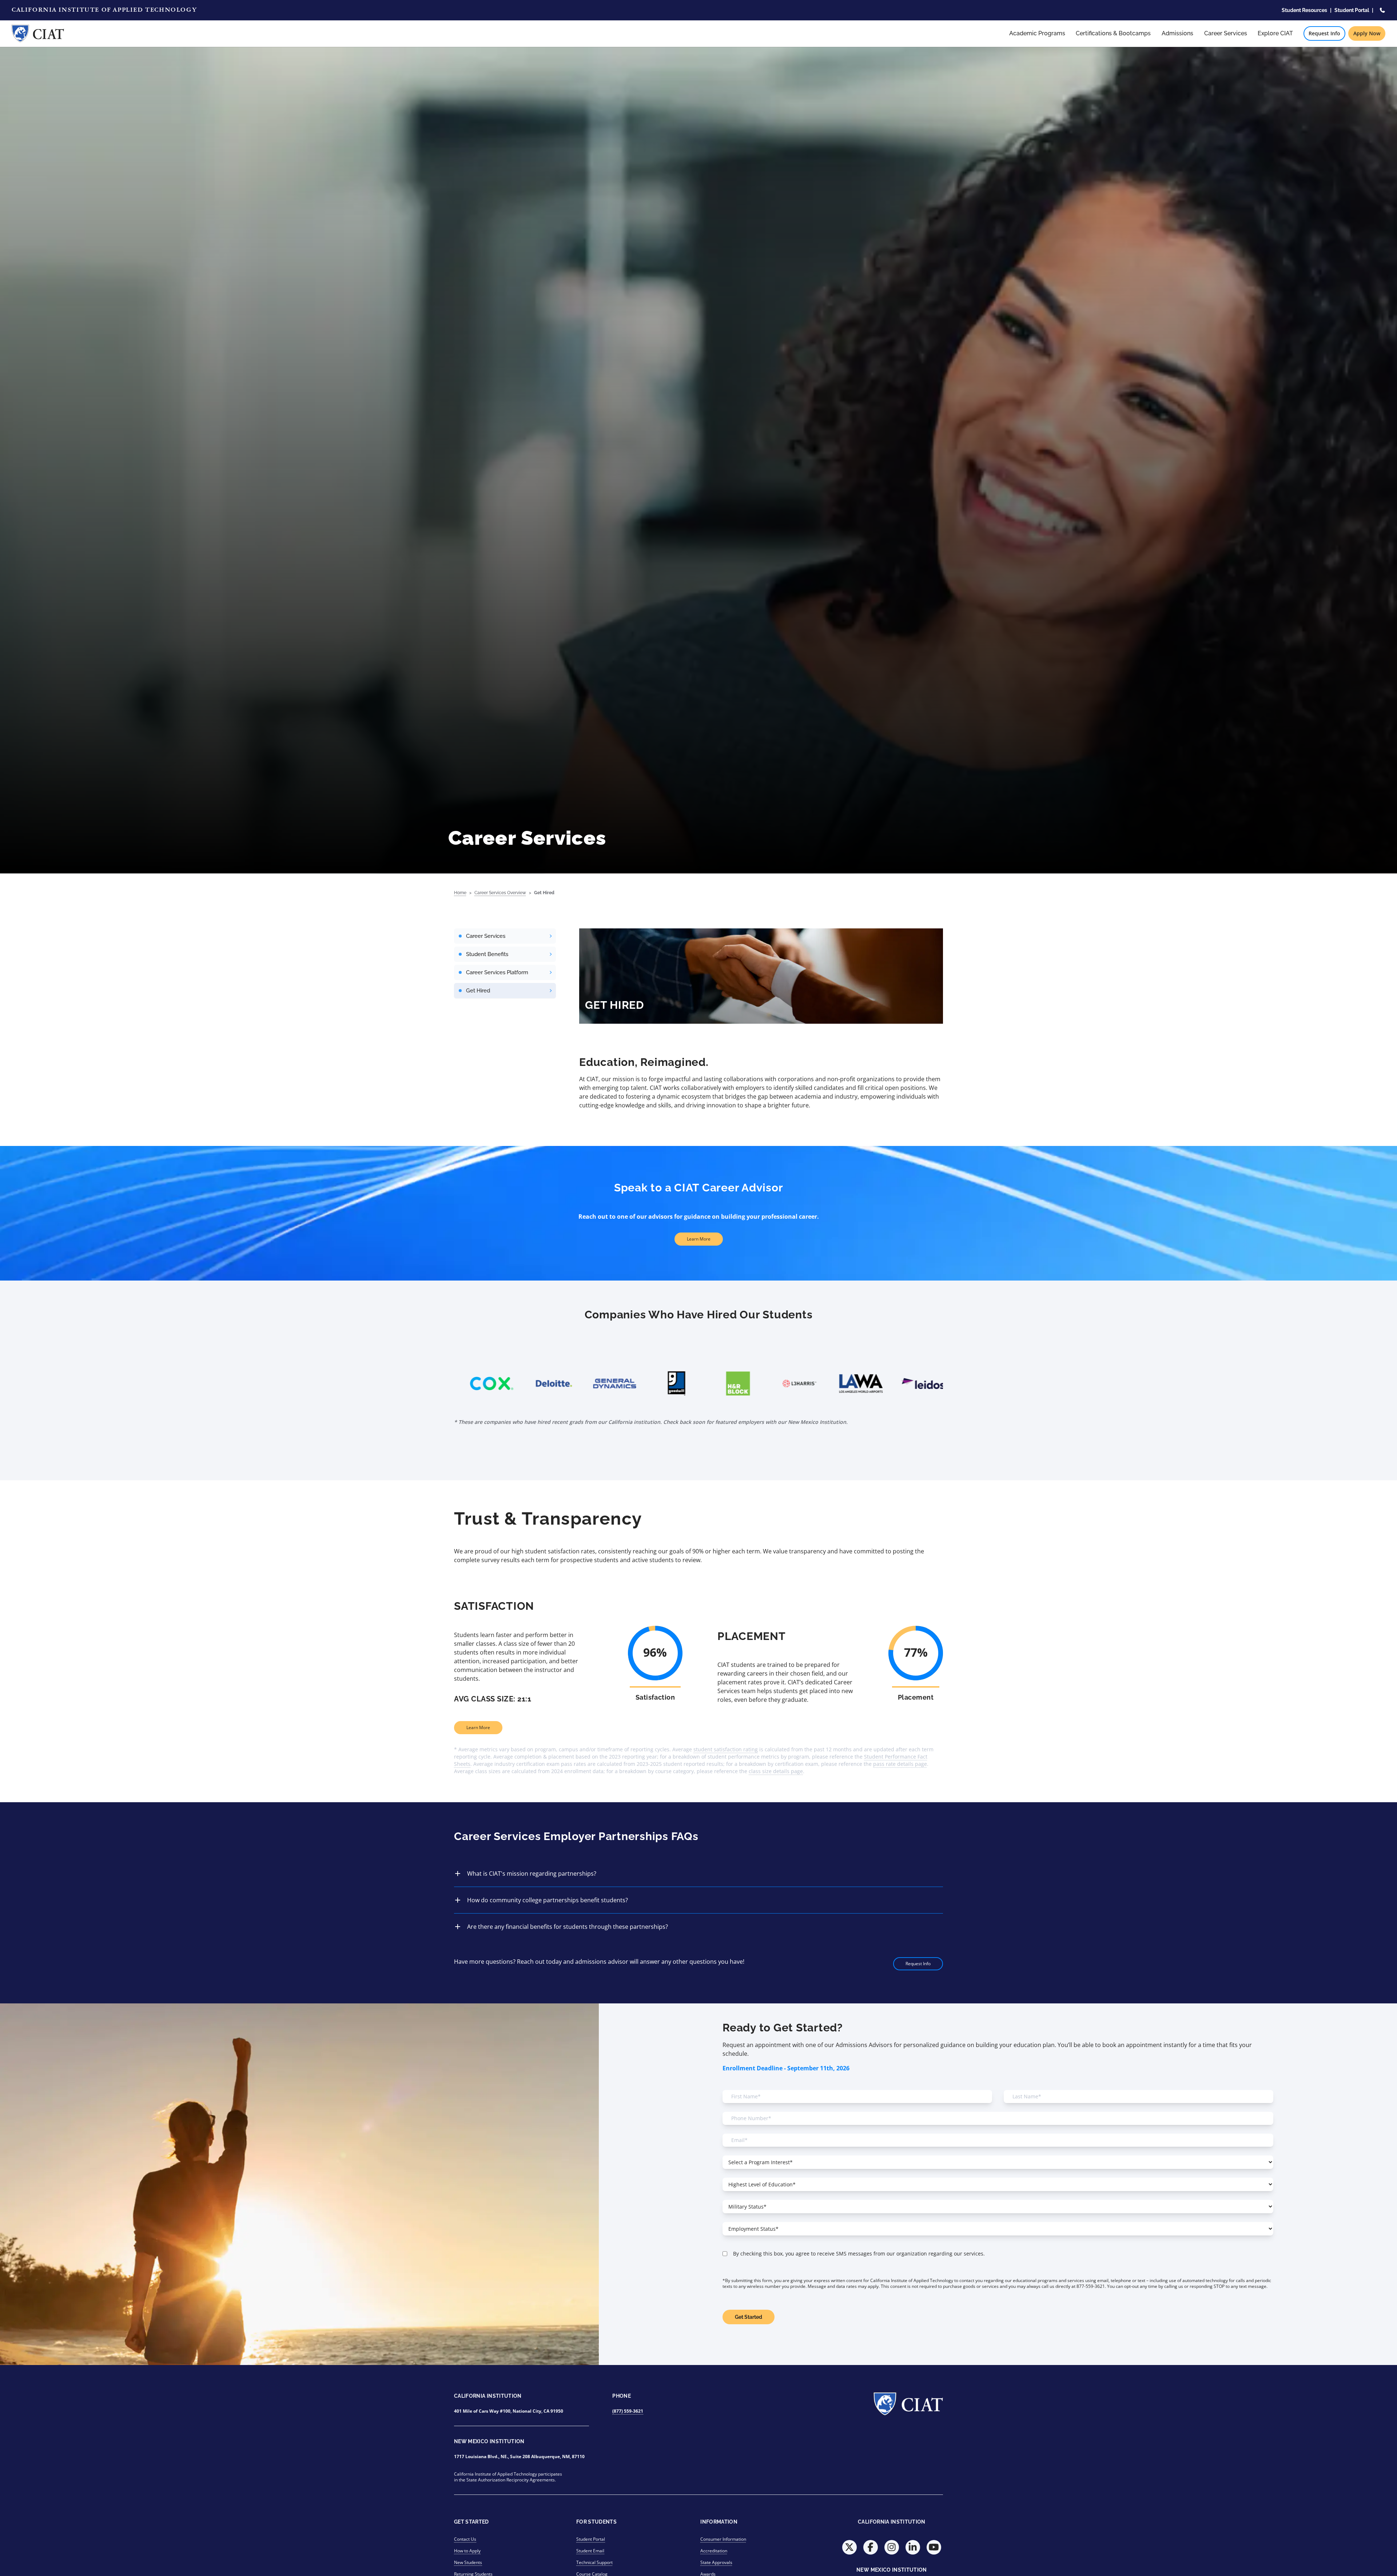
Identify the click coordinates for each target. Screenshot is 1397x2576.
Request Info (1324, 33)
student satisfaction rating (726, 1749)
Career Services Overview (500, 893)
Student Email (590, 2551)
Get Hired (544, 893)
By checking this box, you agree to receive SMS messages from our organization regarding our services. (859, 2253)
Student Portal (1352, 10)
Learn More (699, 1239)
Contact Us (465, 2539)
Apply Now (1367, 33)
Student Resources (1304, 10)
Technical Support (594, 2562)
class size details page (776, 1771)
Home (460, 893)
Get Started (749, 2317)
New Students (468, 2562)
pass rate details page (900, 1764)
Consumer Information (723, 2539)
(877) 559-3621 (628, 2411)
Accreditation (714, 2551)
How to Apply (467, 2551)
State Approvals (716, 2562)
